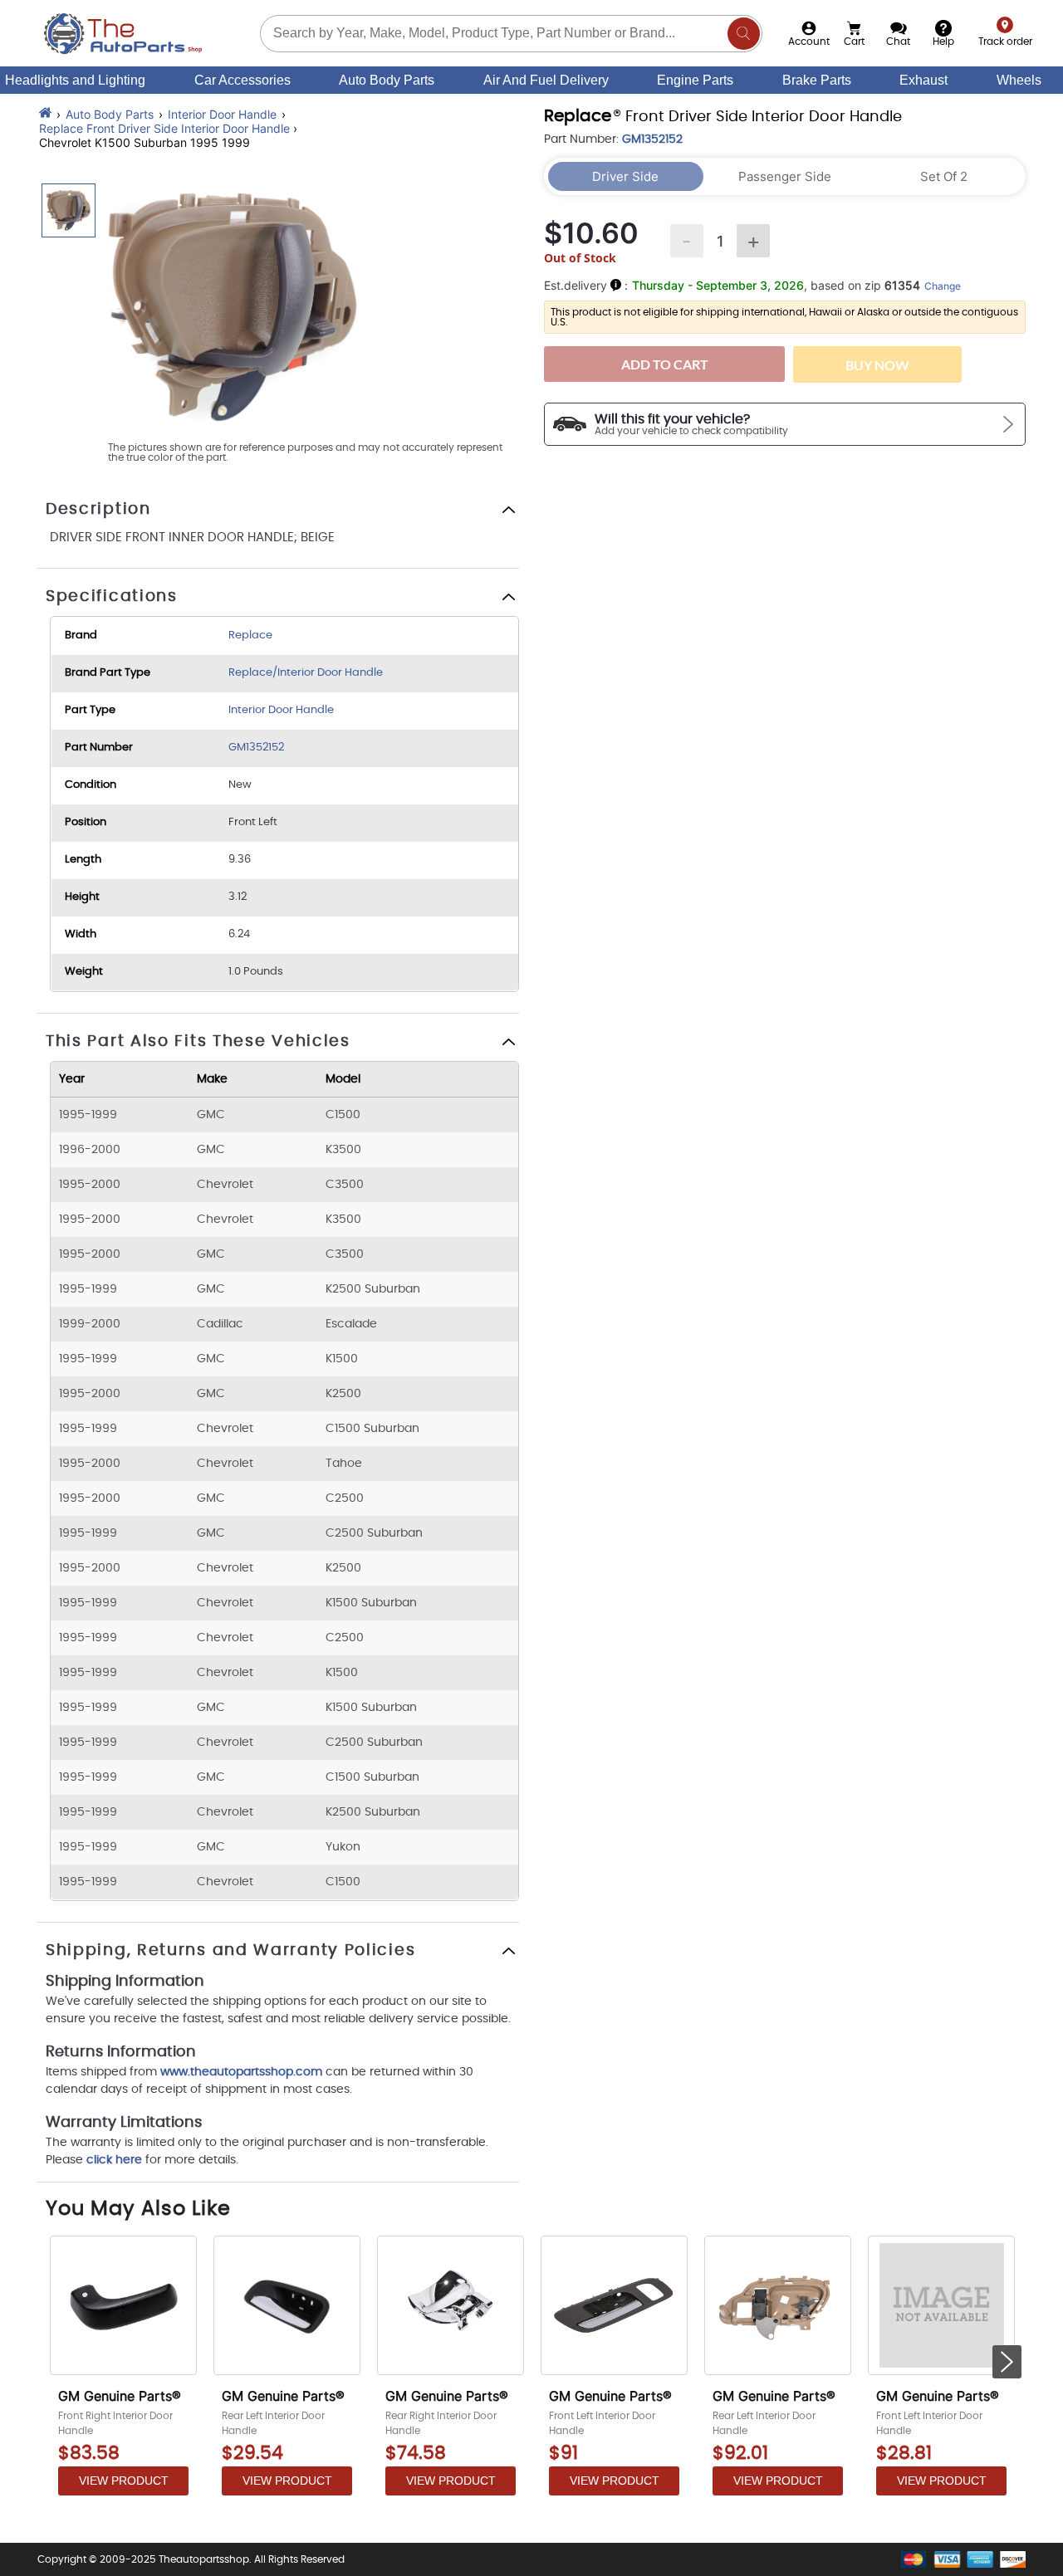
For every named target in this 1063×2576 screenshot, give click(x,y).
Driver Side (625, 176)
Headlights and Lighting (75, 80)
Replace (250, 635)
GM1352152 (256, 748)
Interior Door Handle (222, 114)
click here (114, 2160)
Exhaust (923, 80)
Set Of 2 (944, 176)
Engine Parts (695, 80)
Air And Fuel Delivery (546, 80)
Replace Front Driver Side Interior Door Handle (164, 128)
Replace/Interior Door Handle (306, 673)
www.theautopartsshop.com (243, 2072)
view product (124, 2481)
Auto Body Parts (387, 80)
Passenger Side (785, 176)
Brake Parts (817, 80)
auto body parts (110, 114)
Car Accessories (242, 80)
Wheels (1019, 80)
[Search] (744, 34)
